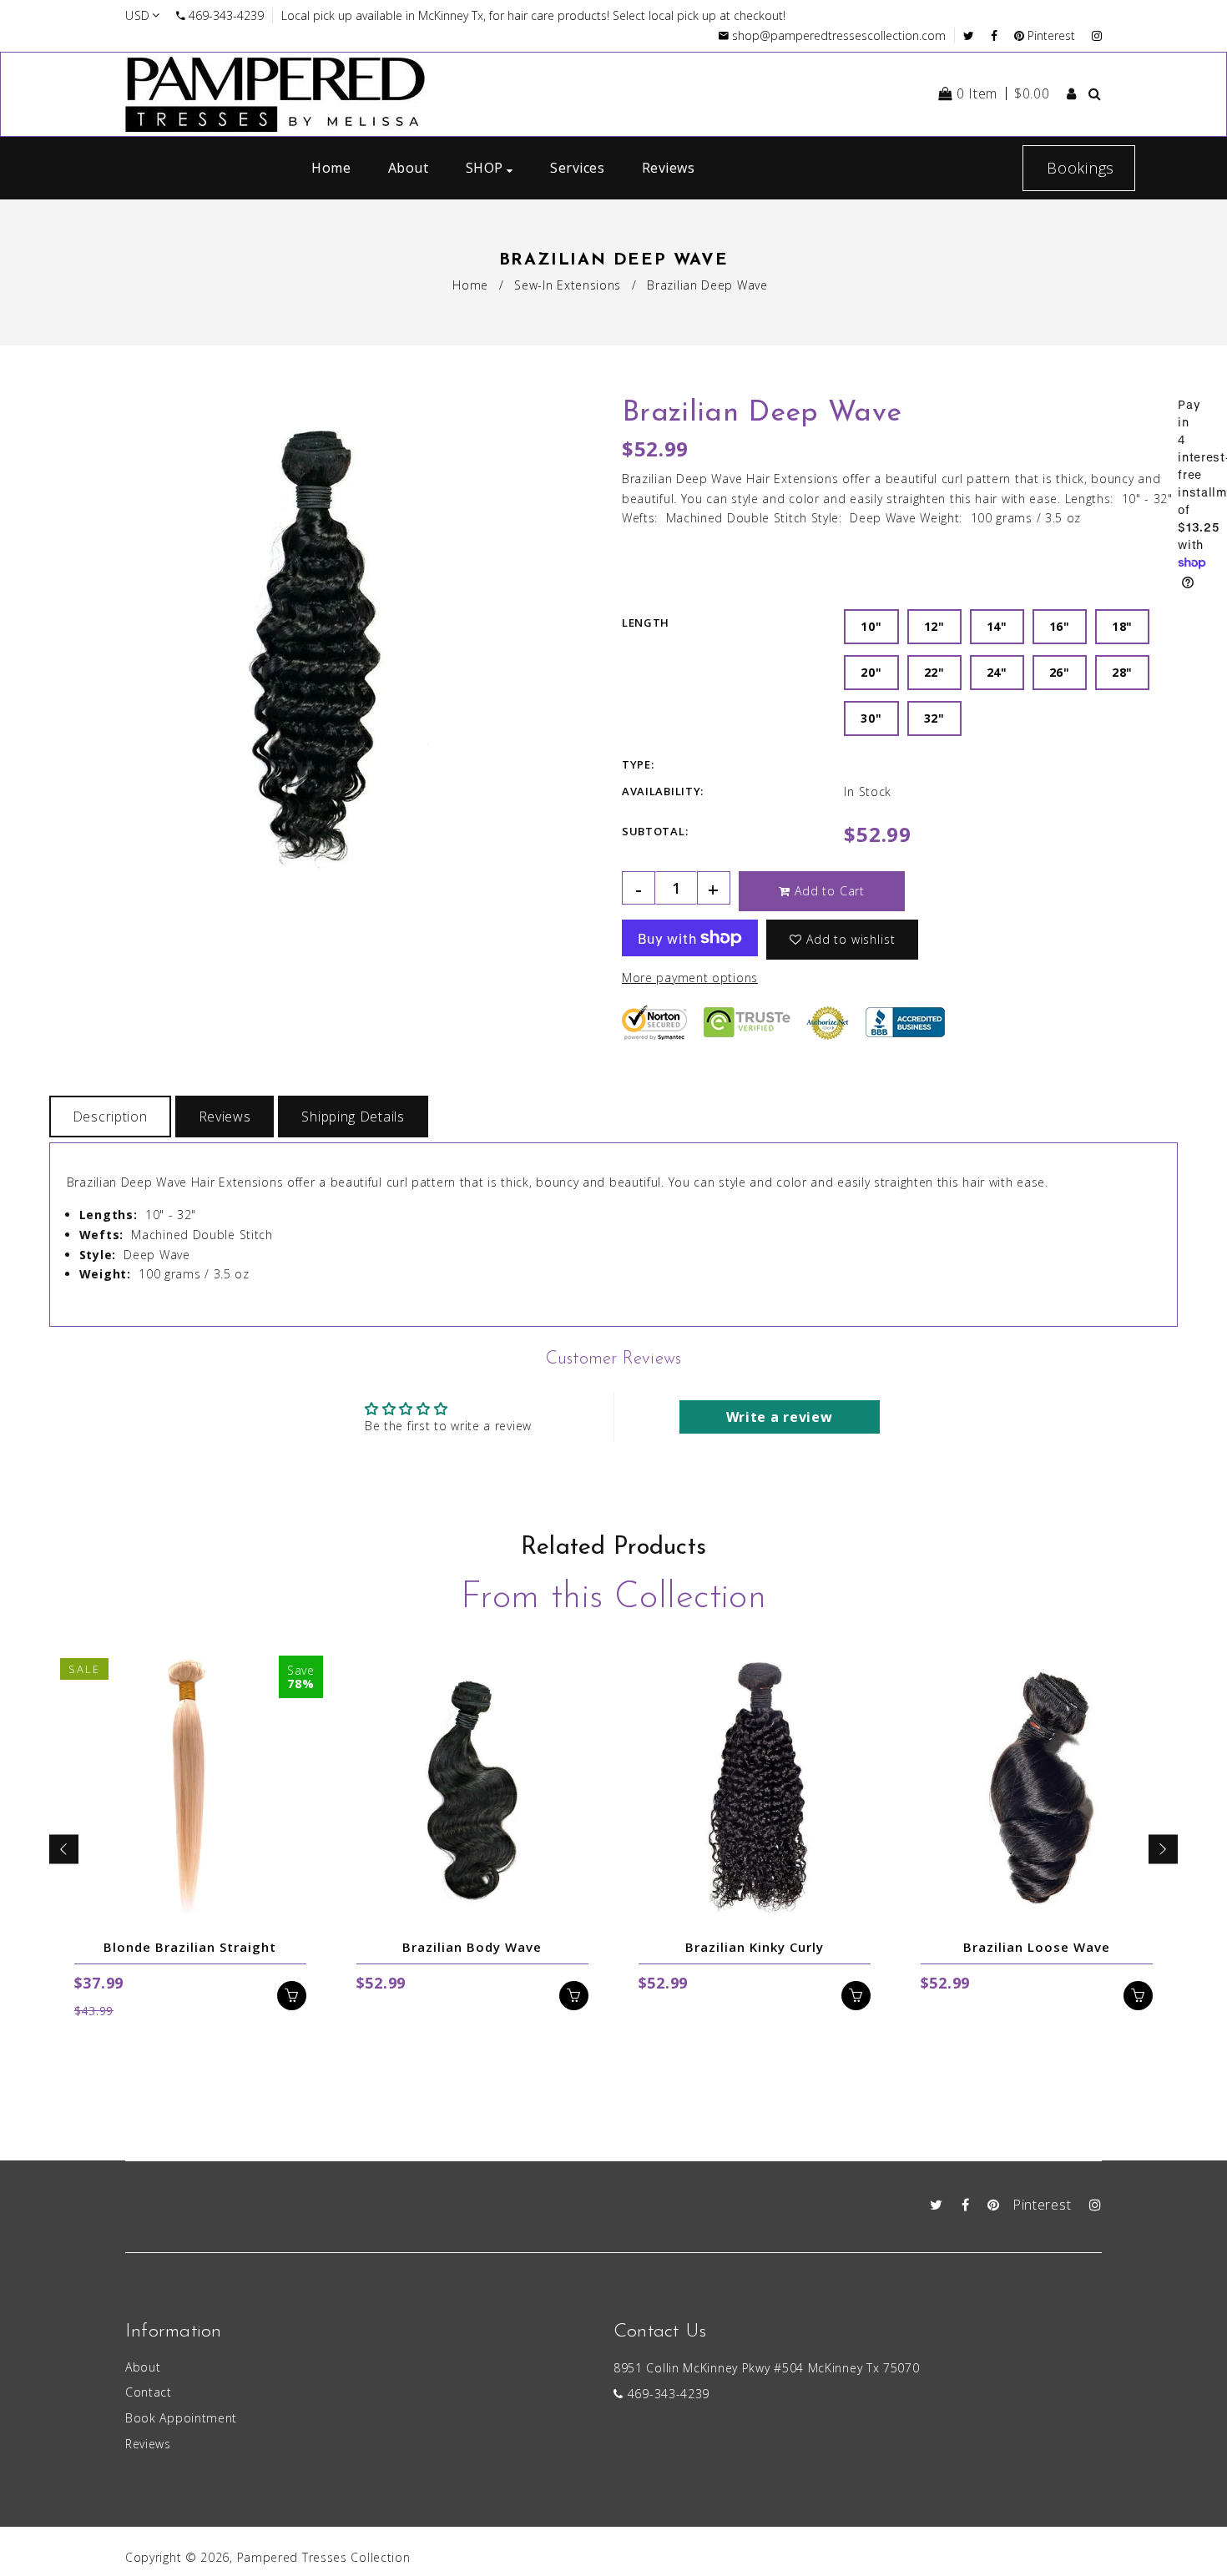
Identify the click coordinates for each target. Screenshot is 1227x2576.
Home (470, 285)
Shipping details (353, 1117)
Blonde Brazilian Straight (190, 1947)
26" (1060, 672)
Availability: (663, 791)
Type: (638, 764)
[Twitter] (973, 35)
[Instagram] (1097, 35)
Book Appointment (181, 2418)
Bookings (1081, 168)
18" (1122, 626)
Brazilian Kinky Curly (755, 1947)
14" (997, 626)
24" (997, 672)
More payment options (690, 978)
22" (934, 672)
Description (110, 1117)
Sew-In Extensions (568, 285)
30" (871, 718)
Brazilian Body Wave (472, 1947)
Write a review (780, 1417)
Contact (149, 2392)
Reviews (225, 1117)
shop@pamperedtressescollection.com (839, 35)
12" (934, 626)
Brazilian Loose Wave (1037, 1947)
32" (934, 718)
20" (871, 672)
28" (1122, 672)
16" (1060, 626)
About (143, 2367)
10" (871, 626)
